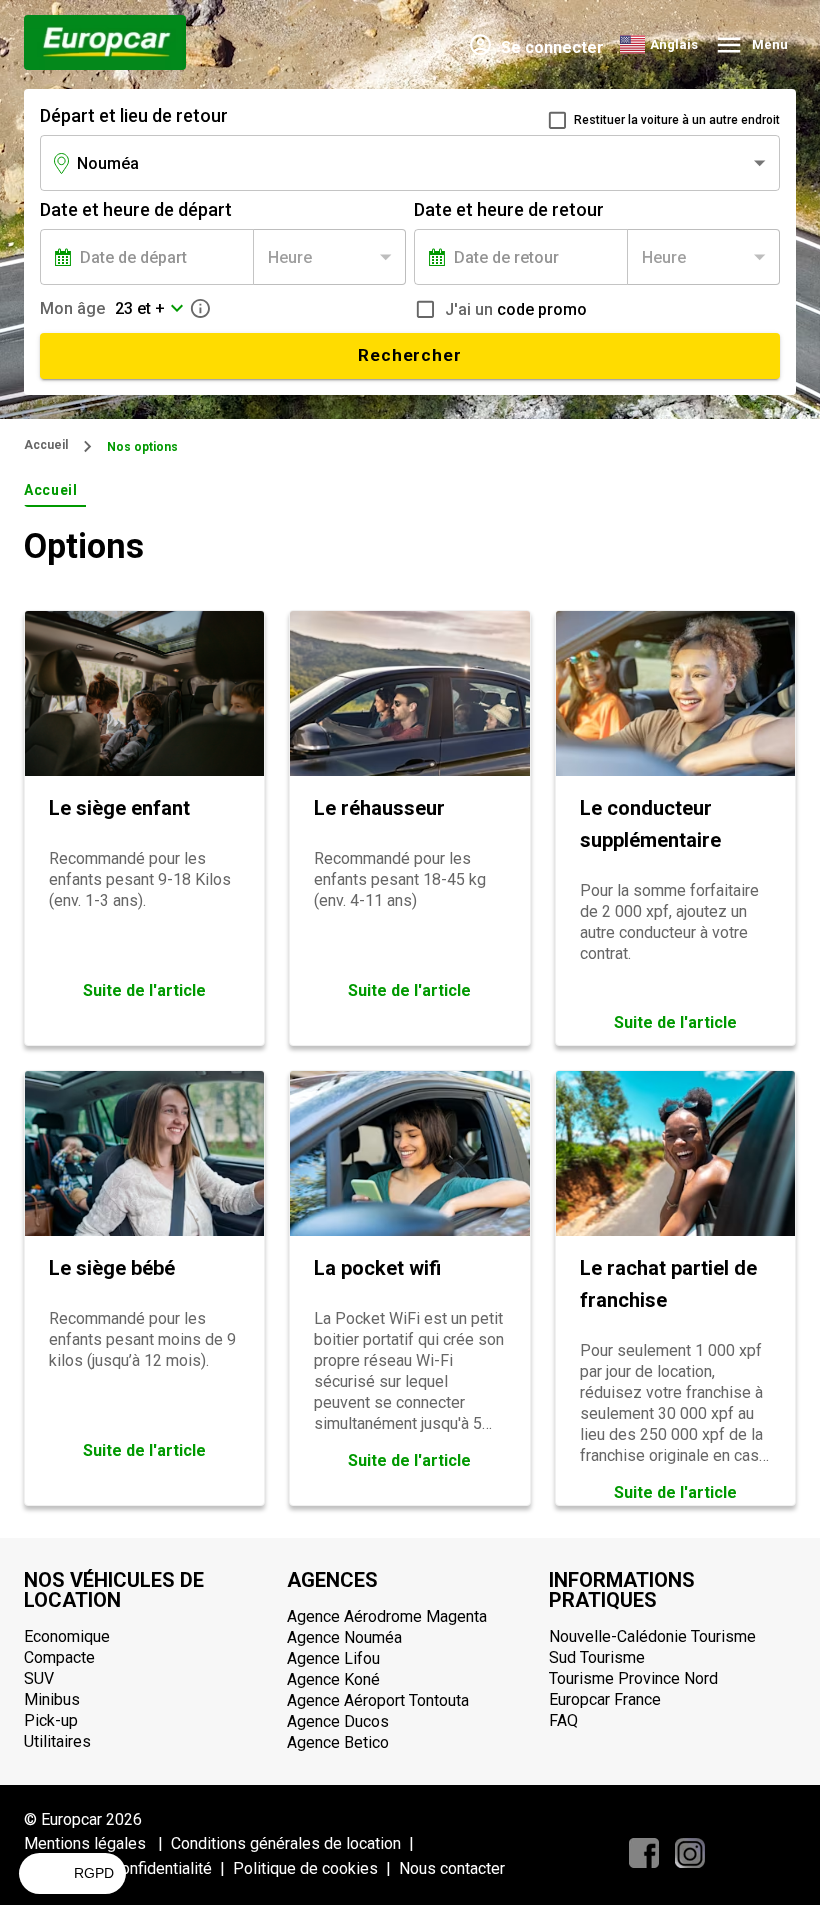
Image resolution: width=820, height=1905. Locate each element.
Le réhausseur (379, 808)
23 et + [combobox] (140, 308)
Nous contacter (452, 1868)
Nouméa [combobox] (108, 163)
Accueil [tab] (51, 490)
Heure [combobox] (290, 257)
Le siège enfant (119, 808)
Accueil (46, 445)
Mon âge (72, 308)
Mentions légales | (97, 1843)
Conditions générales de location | (296, 1843)
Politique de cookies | (316, 1868)
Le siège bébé (112, 1268)
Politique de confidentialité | (128, 1868)
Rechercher (410, 355)
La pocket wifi (377, 1268)
